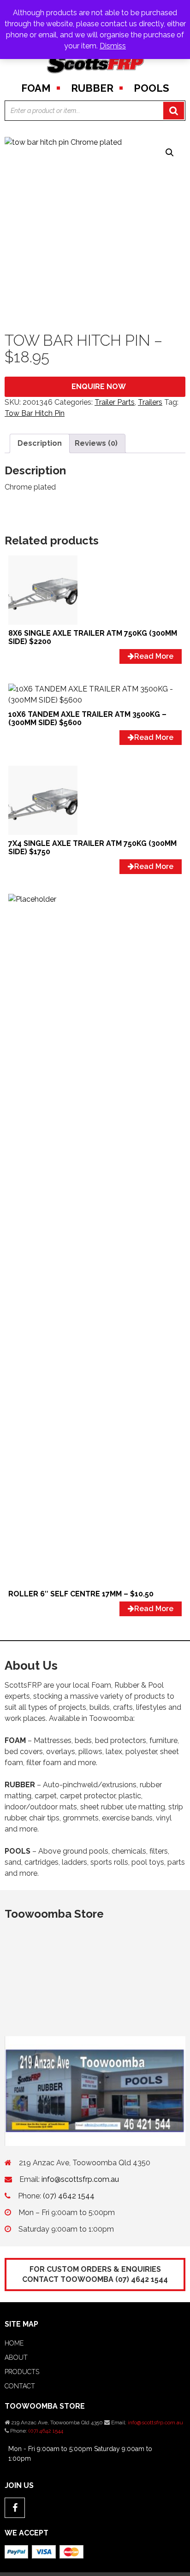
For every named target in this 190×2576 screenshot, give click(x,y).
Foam (36, 88)
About (16, 2357)
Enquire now (99, 387)
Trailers (150, 402)
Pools (151, 88)
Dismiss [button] (113, 46)
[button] (170, 153)
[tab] (40, 443)
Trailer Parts (115, 402)
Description (40, 443)
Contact (20, 2386)
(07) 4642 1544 (69, 2196)
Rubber (92, 88)
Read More (154, 656)
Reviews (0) (96, 443)
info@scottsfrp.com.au (80, 2179)
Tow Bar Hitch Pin (35, 413)
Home (14, 2343)
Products (22, 2372)
